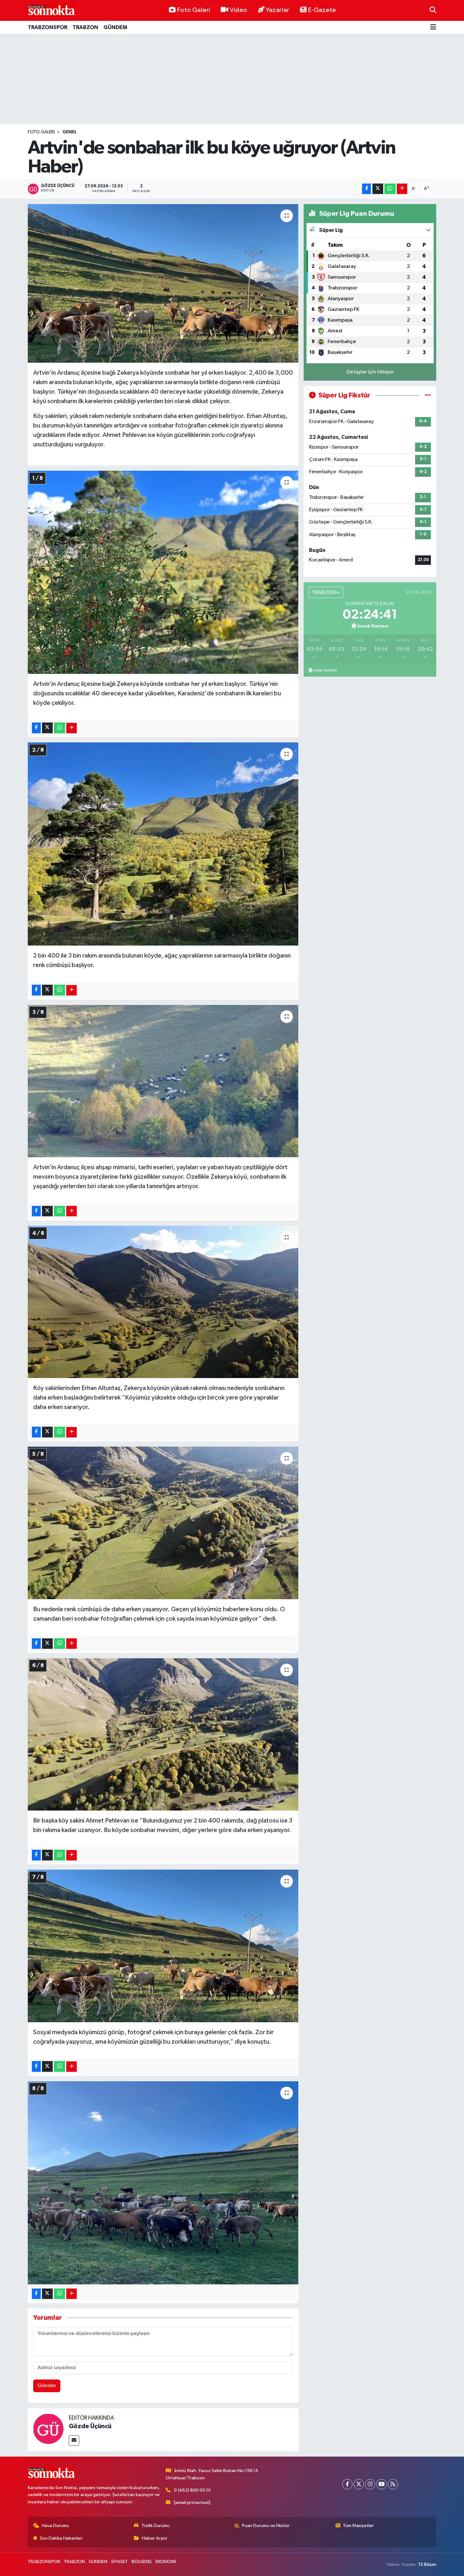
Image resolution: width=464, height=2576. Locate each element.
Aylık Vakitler (325, 670)
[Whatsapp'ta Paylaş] (390, 189)
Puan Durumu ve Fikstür (266, 2526)
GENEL (70, 132)
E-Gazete (322, 10)
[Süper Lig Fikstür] (428, 395)
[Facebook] (347, 2484)
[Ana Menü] (433, 28)
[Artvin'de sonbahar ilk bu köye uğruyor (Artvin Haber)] (163, 283)
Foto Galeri (193, 10)
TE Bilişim (427, 2564)
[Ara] (433, 10)
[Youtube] (381, 2484)
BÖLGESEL (142, 2562)
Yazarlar (277, 10)
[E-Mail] (74, 2441)
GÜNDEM (115, 27)
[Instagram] (370, 2484)
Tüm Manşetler (358, 2526)
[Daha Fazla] (402, 189)
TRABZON (85, 27)
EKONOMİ (166, 2562)
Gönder (47, 2386)
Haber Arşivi (155, 2538)
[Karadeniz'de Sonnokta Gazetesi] (51, 10)
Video (238, 10)
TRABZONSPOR (48, 27)
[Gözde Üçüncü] (48, 2428)
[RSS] (393, 2484)
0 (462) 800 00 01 (192, 2490)
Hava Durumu (55, 2526)
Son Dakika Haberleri (61, 2538)
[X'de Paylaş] (378, 189)
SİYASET (119, 2562)
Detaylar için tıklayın (370, 372)
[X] (359, 2484)
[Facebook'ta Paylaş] (366, 189)
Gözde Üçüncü (90, 2426)
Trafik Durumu (155, 2526)
